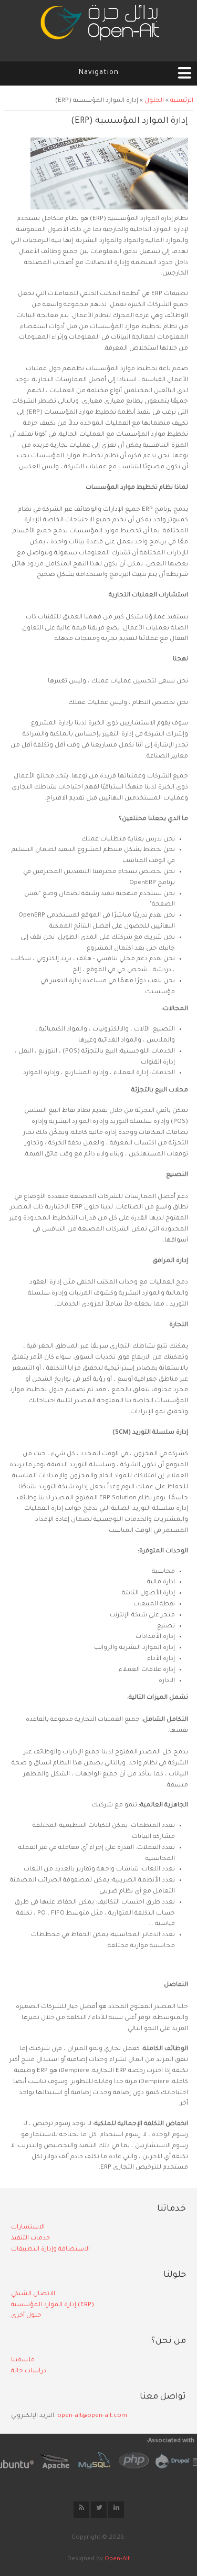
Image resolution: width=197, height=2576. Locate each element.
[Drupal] (166, 2460)
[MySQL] (87, 2460)
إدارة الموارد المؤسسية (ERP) (53, 2305)
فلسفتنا (23, 2361)
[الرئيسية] (99, 26)
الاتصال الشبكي (33, 2294)
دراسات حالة (29, 2372)
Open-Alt (117, 2559)
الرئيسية (182, 101)
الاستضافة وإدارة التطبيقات (50, 2250)
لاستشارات (27, 2228)
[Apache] (48, 2460)
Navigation (99, 73)
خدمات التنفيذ (30, 2239)
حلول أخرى (26, 2316)
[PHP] (127, 2460)
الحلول (154, 101)
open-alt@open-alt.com (92, 2416)
